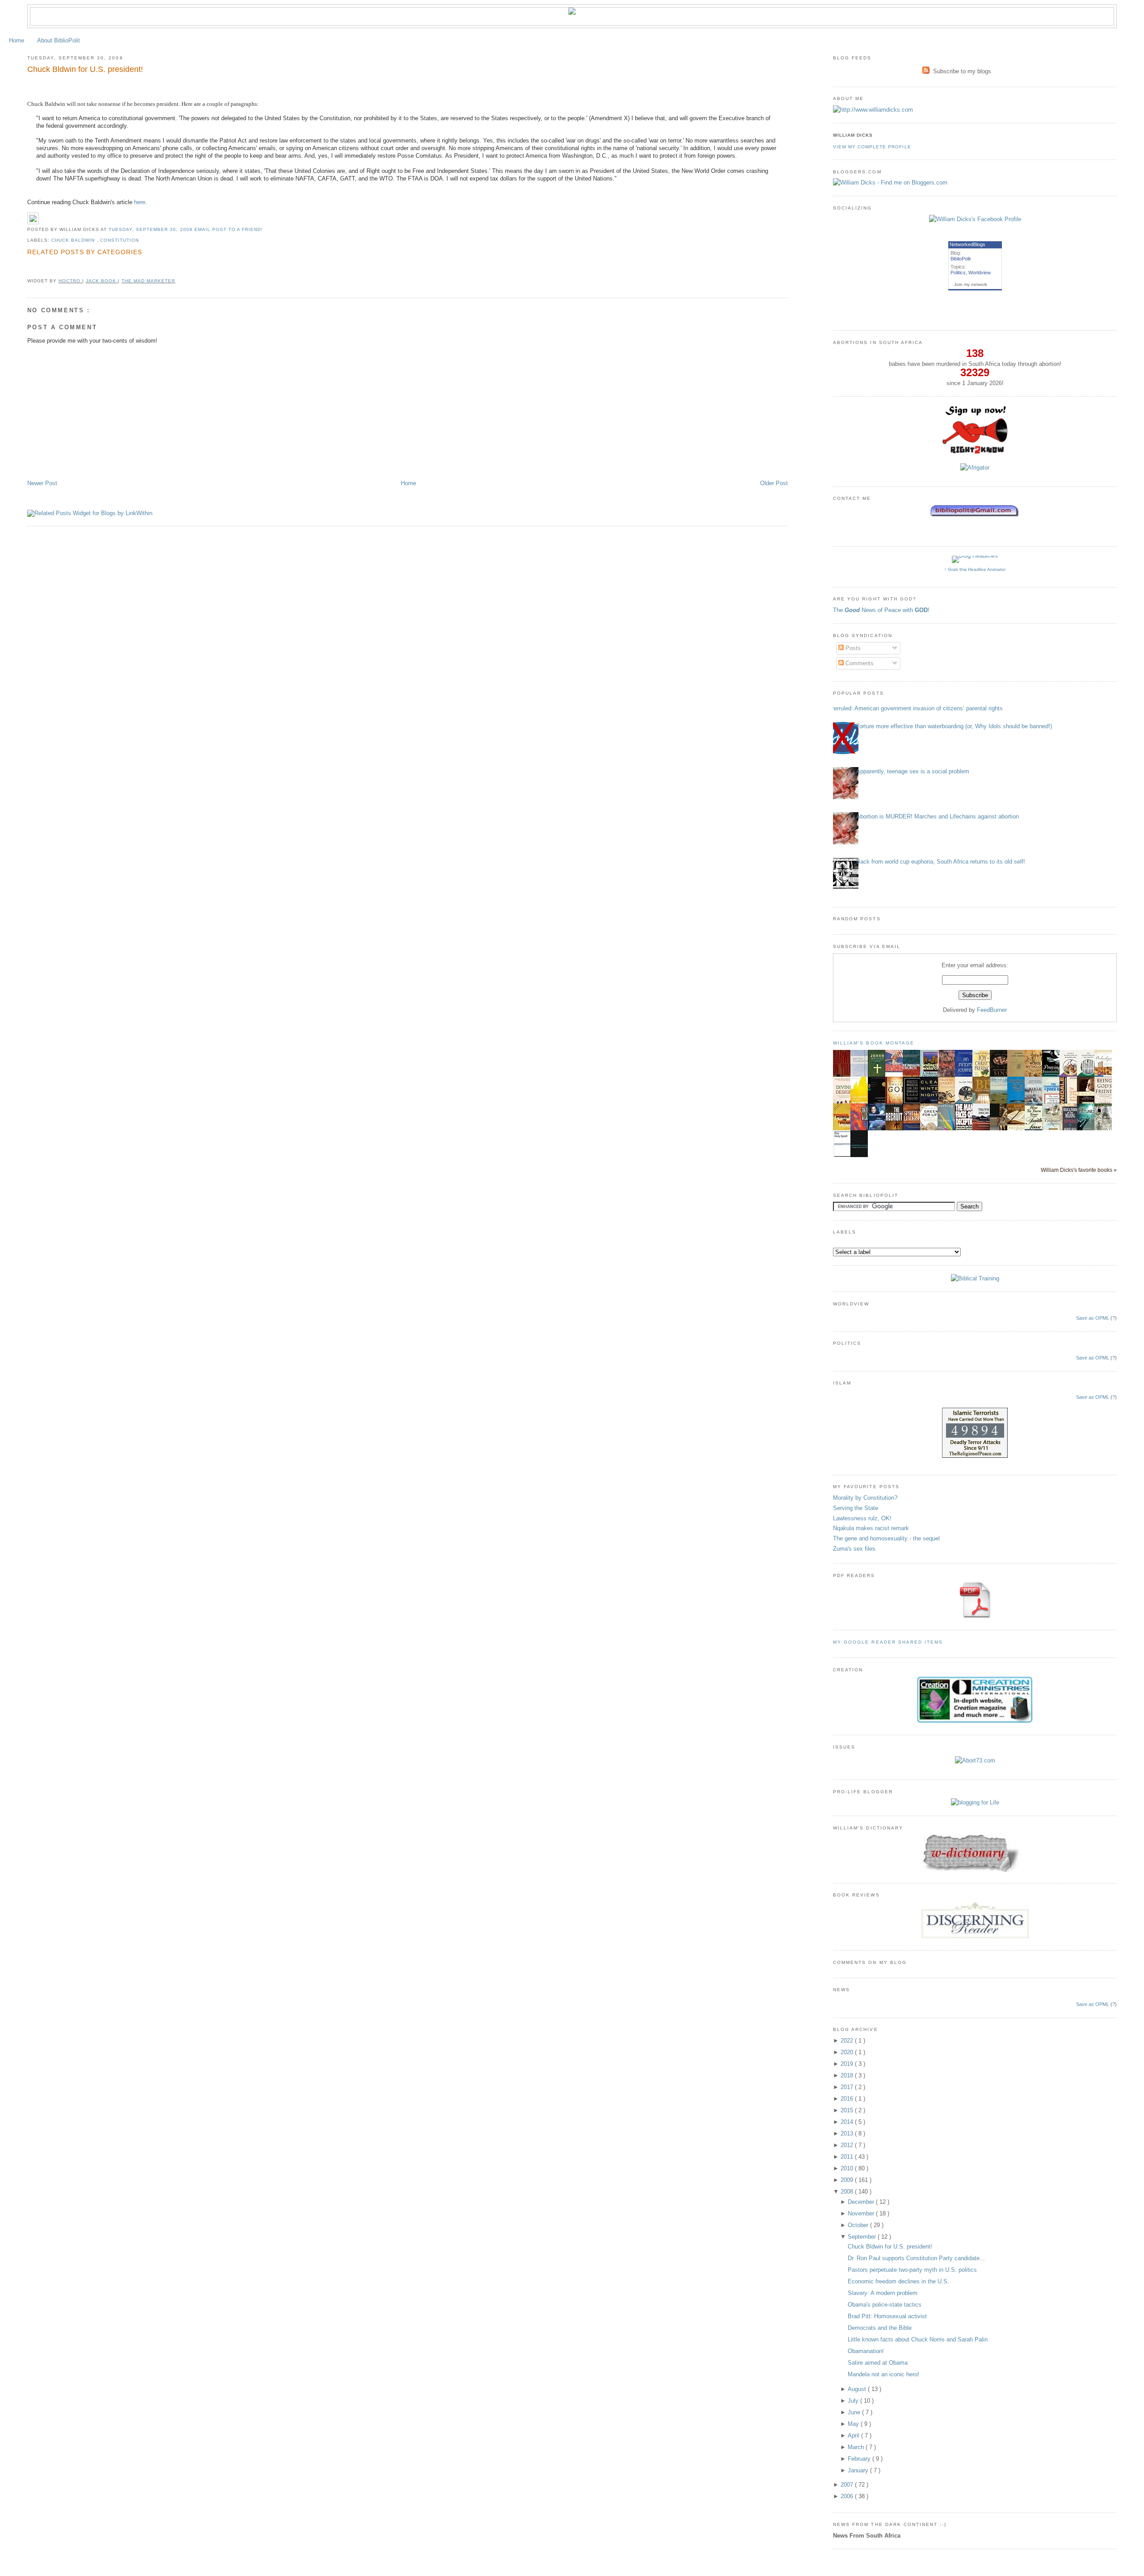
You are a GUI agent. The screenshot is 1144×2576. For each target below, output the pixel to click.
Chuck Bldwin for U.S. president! (85, 69)
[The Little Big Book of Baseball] (896, 1070)
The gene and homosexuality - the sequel (886, 1538)
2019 (848, 2064)
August (858, 2389)
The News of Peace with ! (881, 610)
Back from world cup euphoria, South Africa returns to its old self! (941, 862)
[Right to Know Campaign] (975, 453)
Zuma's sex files (854, 1549)
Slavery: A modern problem (883, 2293)
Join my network (971, 284)
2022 (848, 2041)
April (854, 2435)
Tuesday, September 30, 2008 (151, 229)
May (854, 2424)
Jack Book (102, 281)
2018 (848, 2075)
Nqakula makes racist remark (871, 1528)
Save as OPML (1093, 1318)
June (855, 2412)
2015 (848, 2110)
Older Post (774, 483)
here (140, 202)
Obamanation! (866, 2351)
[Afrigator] (975, 468)
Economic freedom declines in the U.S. (898, 2281)
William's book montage (874, 1043)
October (859, 2225)
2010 (848, 2168)
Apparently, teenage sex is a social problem (913, 771)
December (862, 2202)
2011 (848, 2157)
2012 (848, 2145)
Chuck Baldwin (74, 240)
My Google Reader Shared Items (888, 1642)
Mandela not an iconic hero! (883, 2374)
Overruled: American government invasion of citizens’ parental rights (915, 708)
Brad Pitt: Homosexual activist (887, 2316)
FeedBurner (992, 1010)
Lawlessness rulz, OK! (862, 1518)
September (863, 2237)
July (854, 2401)
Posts (852, 648)
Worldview (980, 273)
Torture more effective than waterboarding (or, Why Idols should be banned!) (954, 726)
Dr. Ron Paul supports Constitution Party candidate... (916, 2258)
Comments (859, 663)
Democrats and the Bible (880, 2328)
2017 (848, 2087)
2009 (848, 2180)
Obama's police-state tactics (885, 2305)
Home (17, 40)
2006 (848, 2496)
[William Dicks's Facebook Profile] (975, 219)
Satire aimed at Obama (878, 2363)
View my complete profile (872, 147)
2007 (848, 2485)
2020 (848, 2052)
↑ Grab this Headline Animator (975, 569)
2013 (848, 2133)
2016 (848, 2099)
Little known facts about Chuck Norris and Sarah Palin (918, 2339)
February (860, 2459)
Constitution (120, 240)
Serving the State (856, 1508)
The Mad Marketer (148, 281)
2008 (848, 2192)
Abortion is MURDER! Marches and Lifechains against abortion (938, 816)
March (857, 2447)
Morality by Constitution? (865, 1498)
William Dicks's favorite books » (1079, 1170)
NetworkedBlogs (967, 244)
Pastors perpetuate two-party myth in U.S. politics (912, 2270)
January (859, 2470)
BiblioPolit (961, 259)
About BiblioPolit (59, 40)
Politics (958, 273)
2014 (848, 2122)
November (862, 2213)
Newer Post (42, 483)
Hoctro (70, 281)
